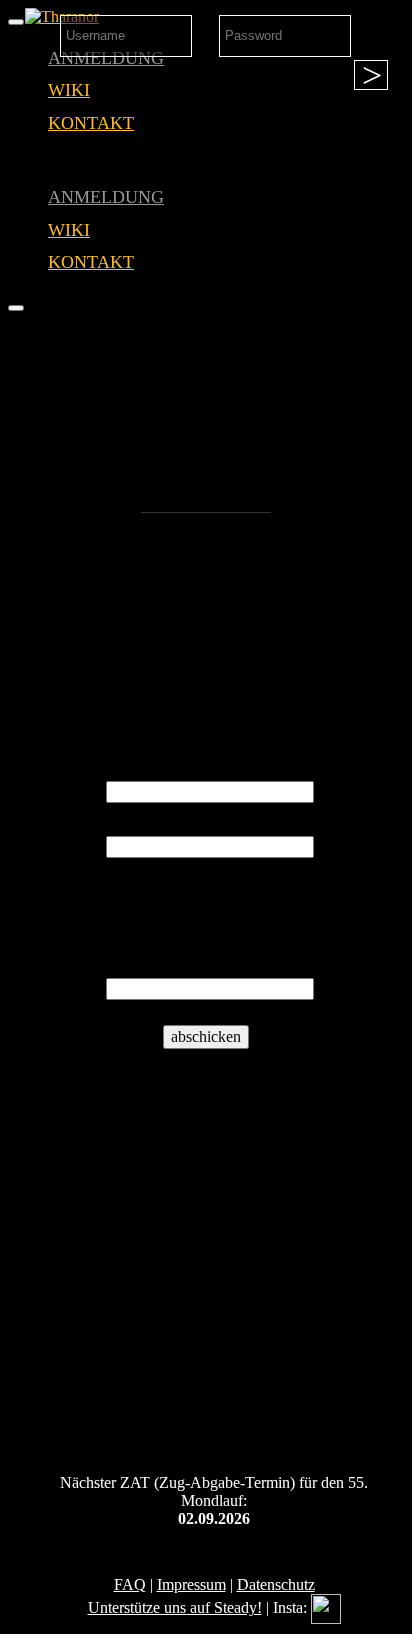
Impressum (191, 1584)
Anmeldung (106, 197)
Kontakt (91, 123)
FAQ (130, 1584)
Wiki (69, 90)
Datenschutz (276, 1584)
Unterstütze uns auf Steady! (175, 1607)
